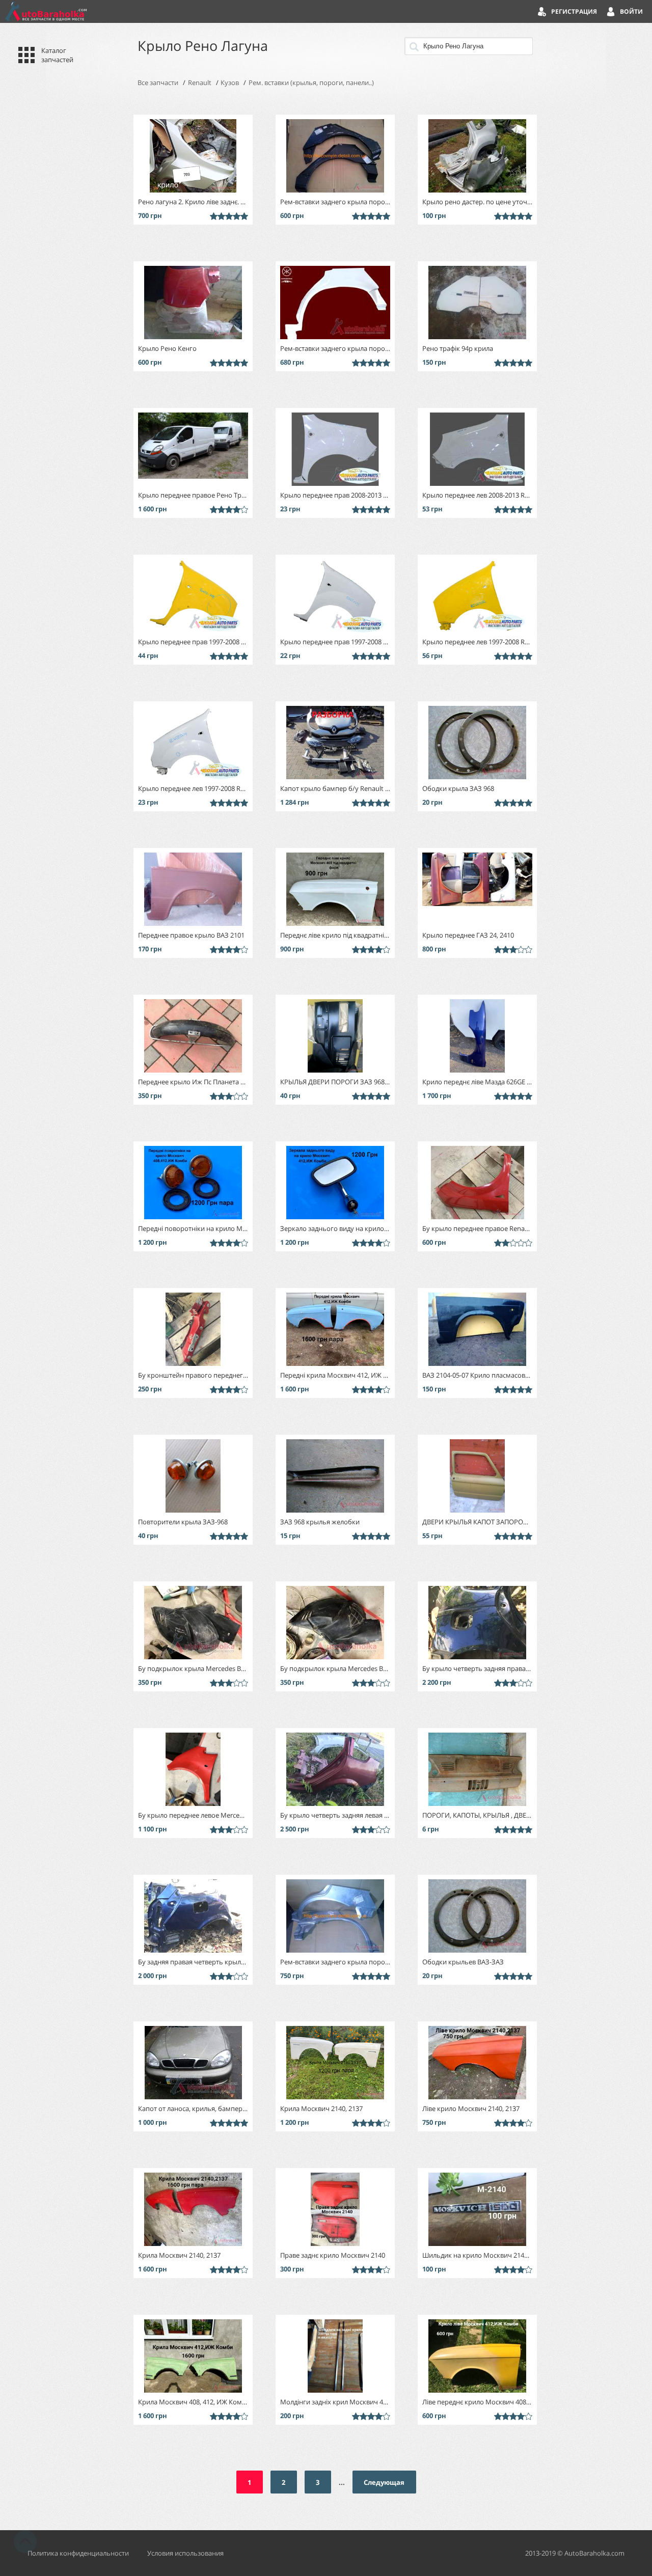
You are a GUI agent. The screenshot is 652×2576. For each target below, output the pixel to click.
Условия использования (185, 2553)
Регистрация (574, 11)
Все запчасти (158, 83)
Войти (631, 11)
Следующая (384, 2482)
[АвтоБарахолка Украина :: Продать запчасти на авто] (46, 11)
